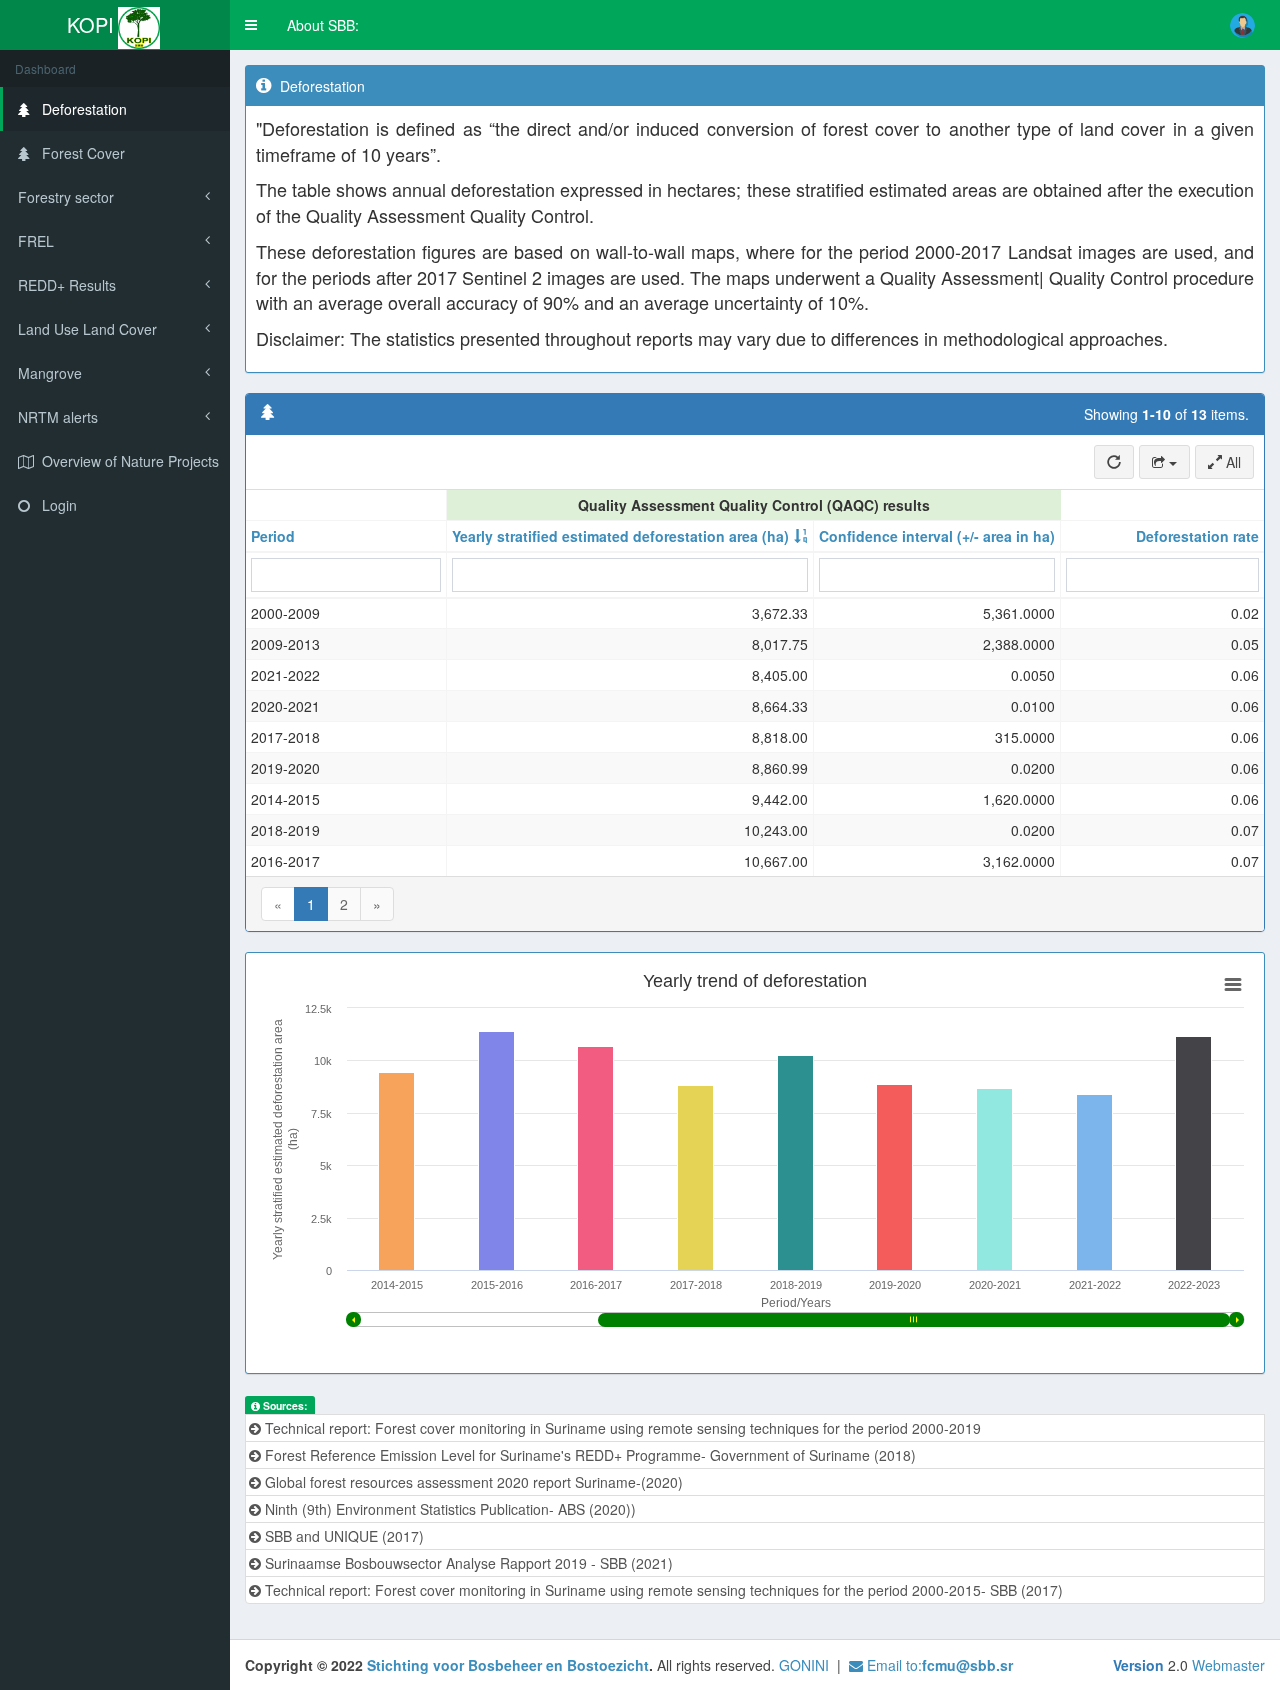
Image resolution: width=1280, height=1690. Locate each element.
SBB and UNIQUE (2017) (342, 1536)
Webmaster (1228, 1665)
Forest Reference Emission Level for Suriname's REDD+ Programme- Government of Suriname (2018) (588, 1455)
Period (273, 536)
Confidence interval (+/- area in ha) (937, 536)
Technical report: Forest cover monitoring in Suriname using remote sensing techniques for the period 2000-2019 (621, 1428)
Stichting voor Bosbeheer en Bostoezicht (508, 1665)
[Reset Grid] (1114, 462)
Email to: (938, 1665)
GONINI (804, 1665)
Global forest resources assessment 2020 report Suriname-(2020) (472, 1482)
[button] (251, 25)
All (1231, 462)
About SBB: (323, 25)
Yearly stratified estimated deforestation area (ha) (620, 536)
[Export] (1164, 462)
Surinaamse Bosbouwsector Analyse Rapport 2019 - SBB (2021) (467, 1563)
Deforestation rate (1197, 536)
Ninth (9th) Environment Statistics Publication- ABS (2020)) (448, 1509)
